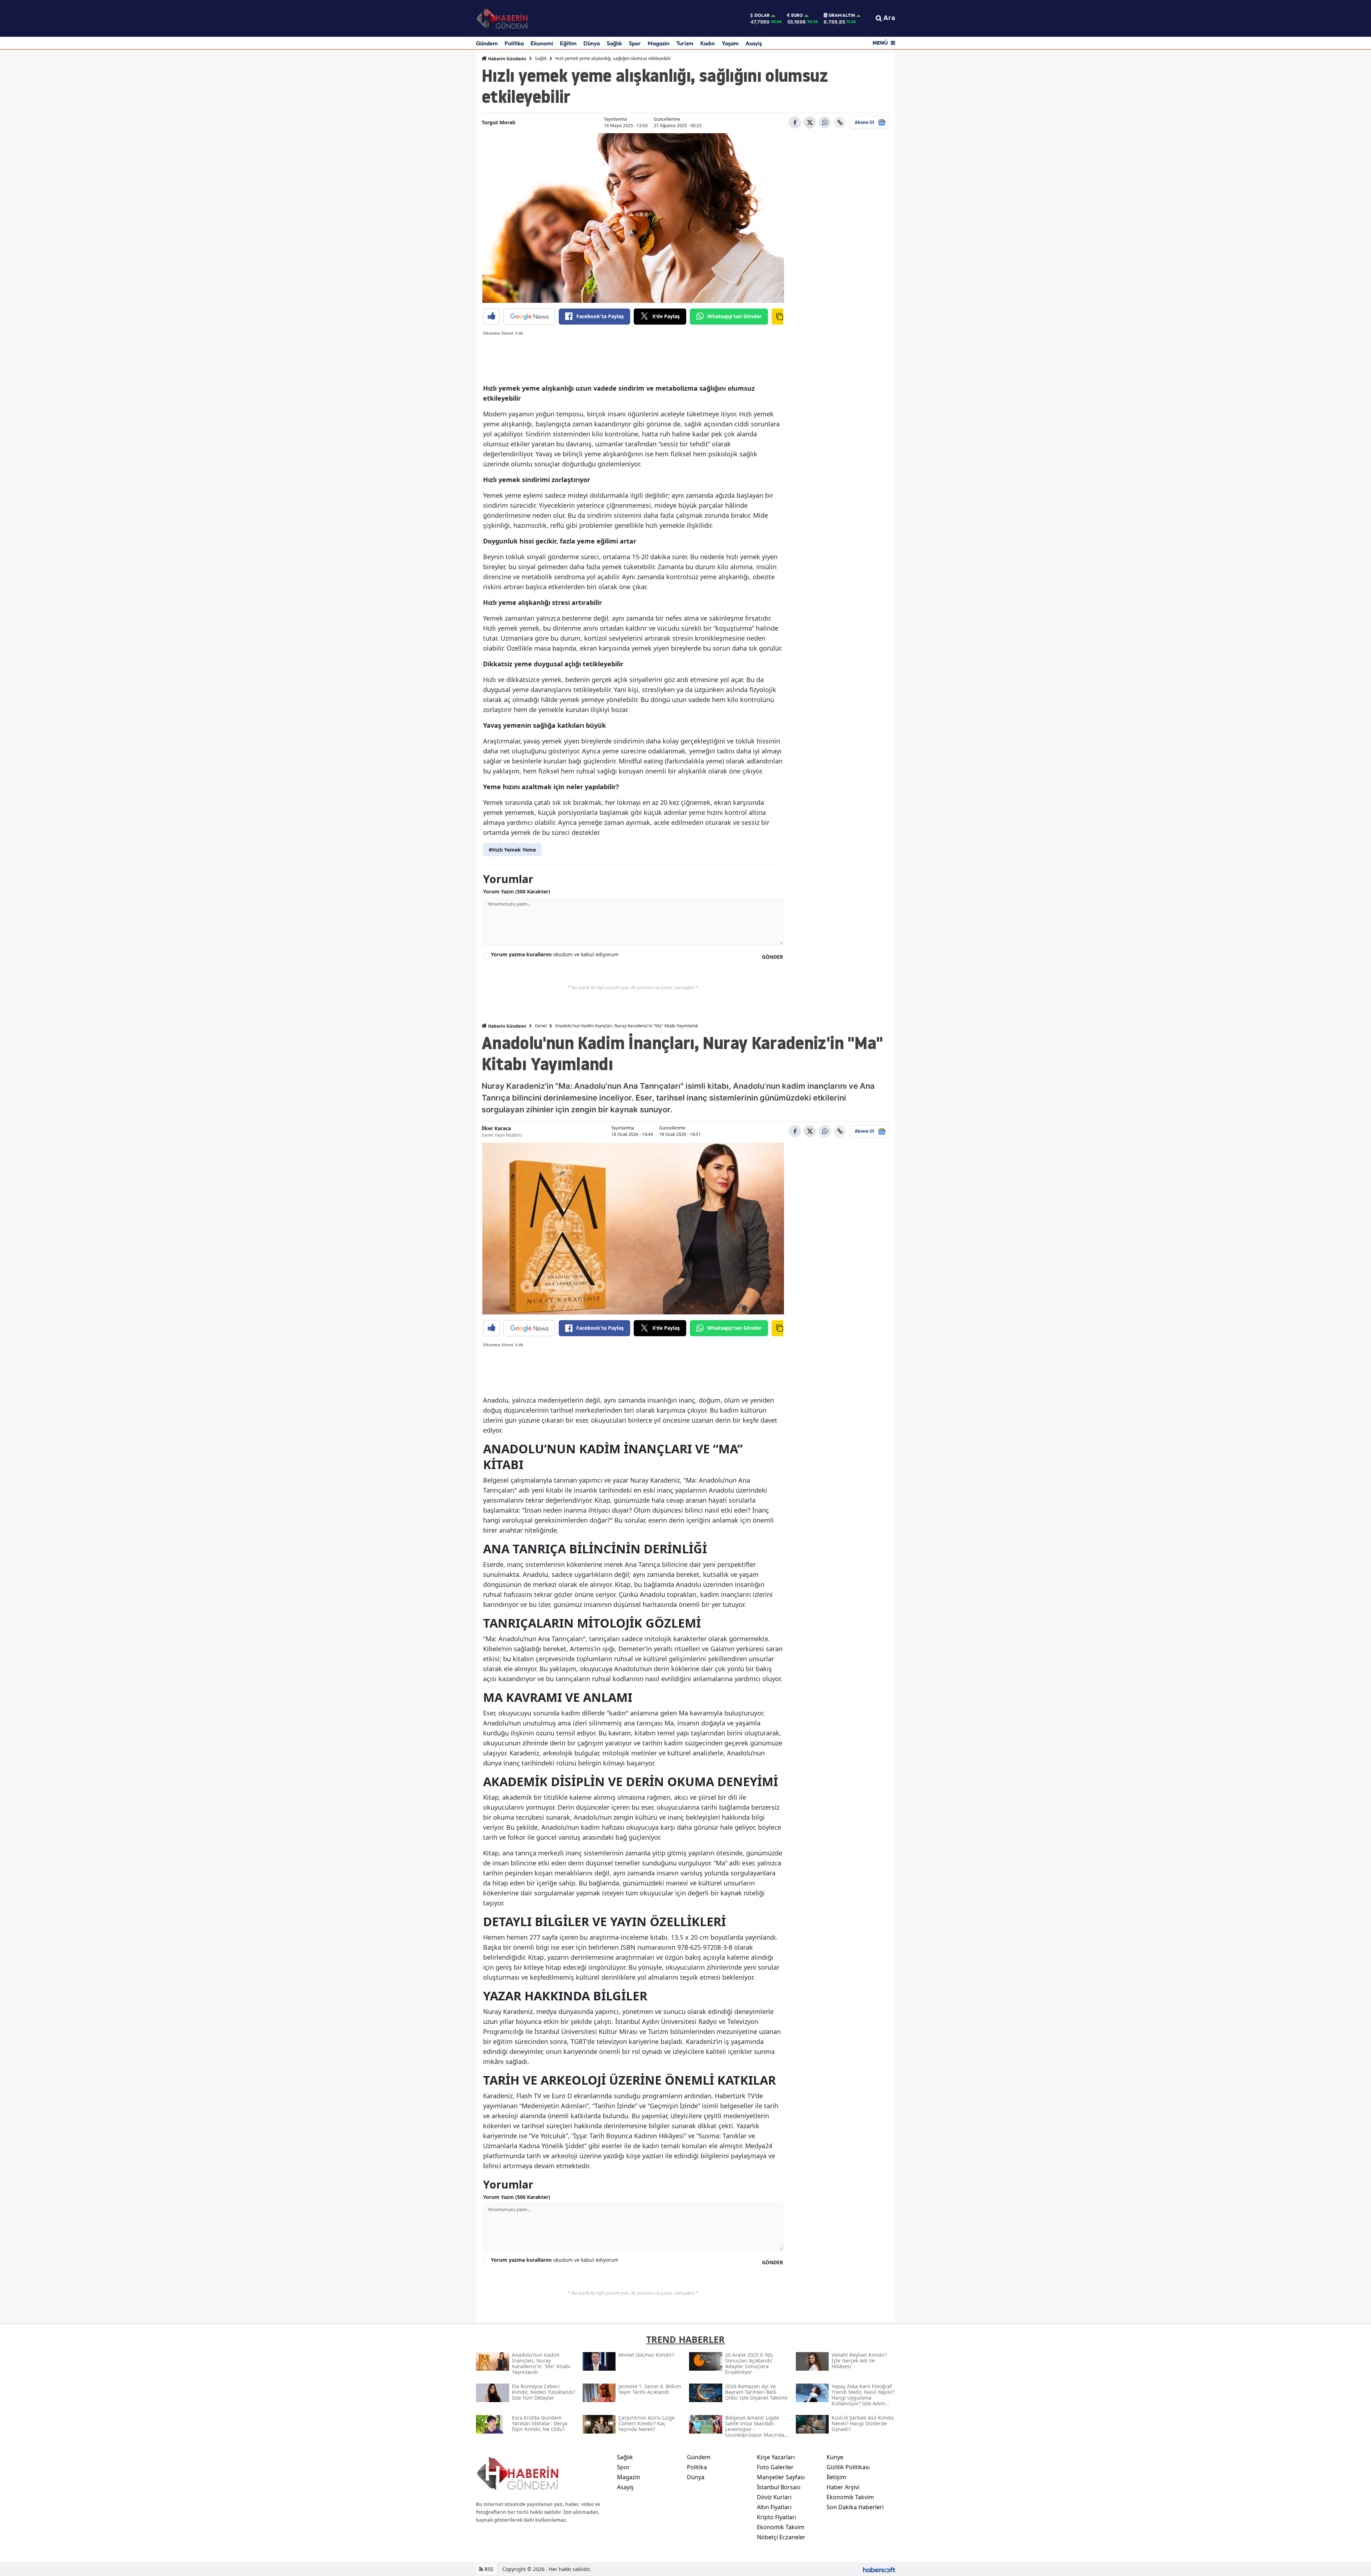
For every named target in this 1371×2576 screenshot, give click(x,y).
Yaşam (730, 43)
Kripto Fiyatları (777, 2517)
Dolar (762, 15)
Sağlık (614, 43)
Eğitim (568, 43)
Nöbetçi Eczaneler (781, 2537)
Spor (635, 43)
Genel (541, 1026)
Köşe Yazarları (776, 2457)
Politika (514, 43)
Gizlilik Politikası (848, 2467)
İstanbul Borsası (779, 2487)
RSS (488, 2569)
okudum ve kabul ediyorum (555, 954)
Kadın (707, 43)
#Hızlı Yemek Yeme (512, 850)
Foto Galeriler (775, 2467)
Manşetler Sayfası (781, 2477)
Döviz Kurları (774, 2497)
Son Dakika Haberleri (855, 2507)
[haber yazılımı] (879, 2569)
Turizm (685, 43)
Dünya (592, 43)
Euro (797, 15)
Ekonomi (542, 43)
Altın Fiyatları (774, 2507)
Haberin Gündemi (507, 59)
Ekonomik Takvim (781, 2527)
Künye (835, 2457)
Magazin (659, 43)
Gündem (487, 43)
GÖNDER (772, 957)
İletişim (836, 2477)
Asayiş (754, 43)
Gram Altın (842, 15)
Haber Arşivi (843, 2487)
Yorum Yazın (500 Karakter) (517, 891)
